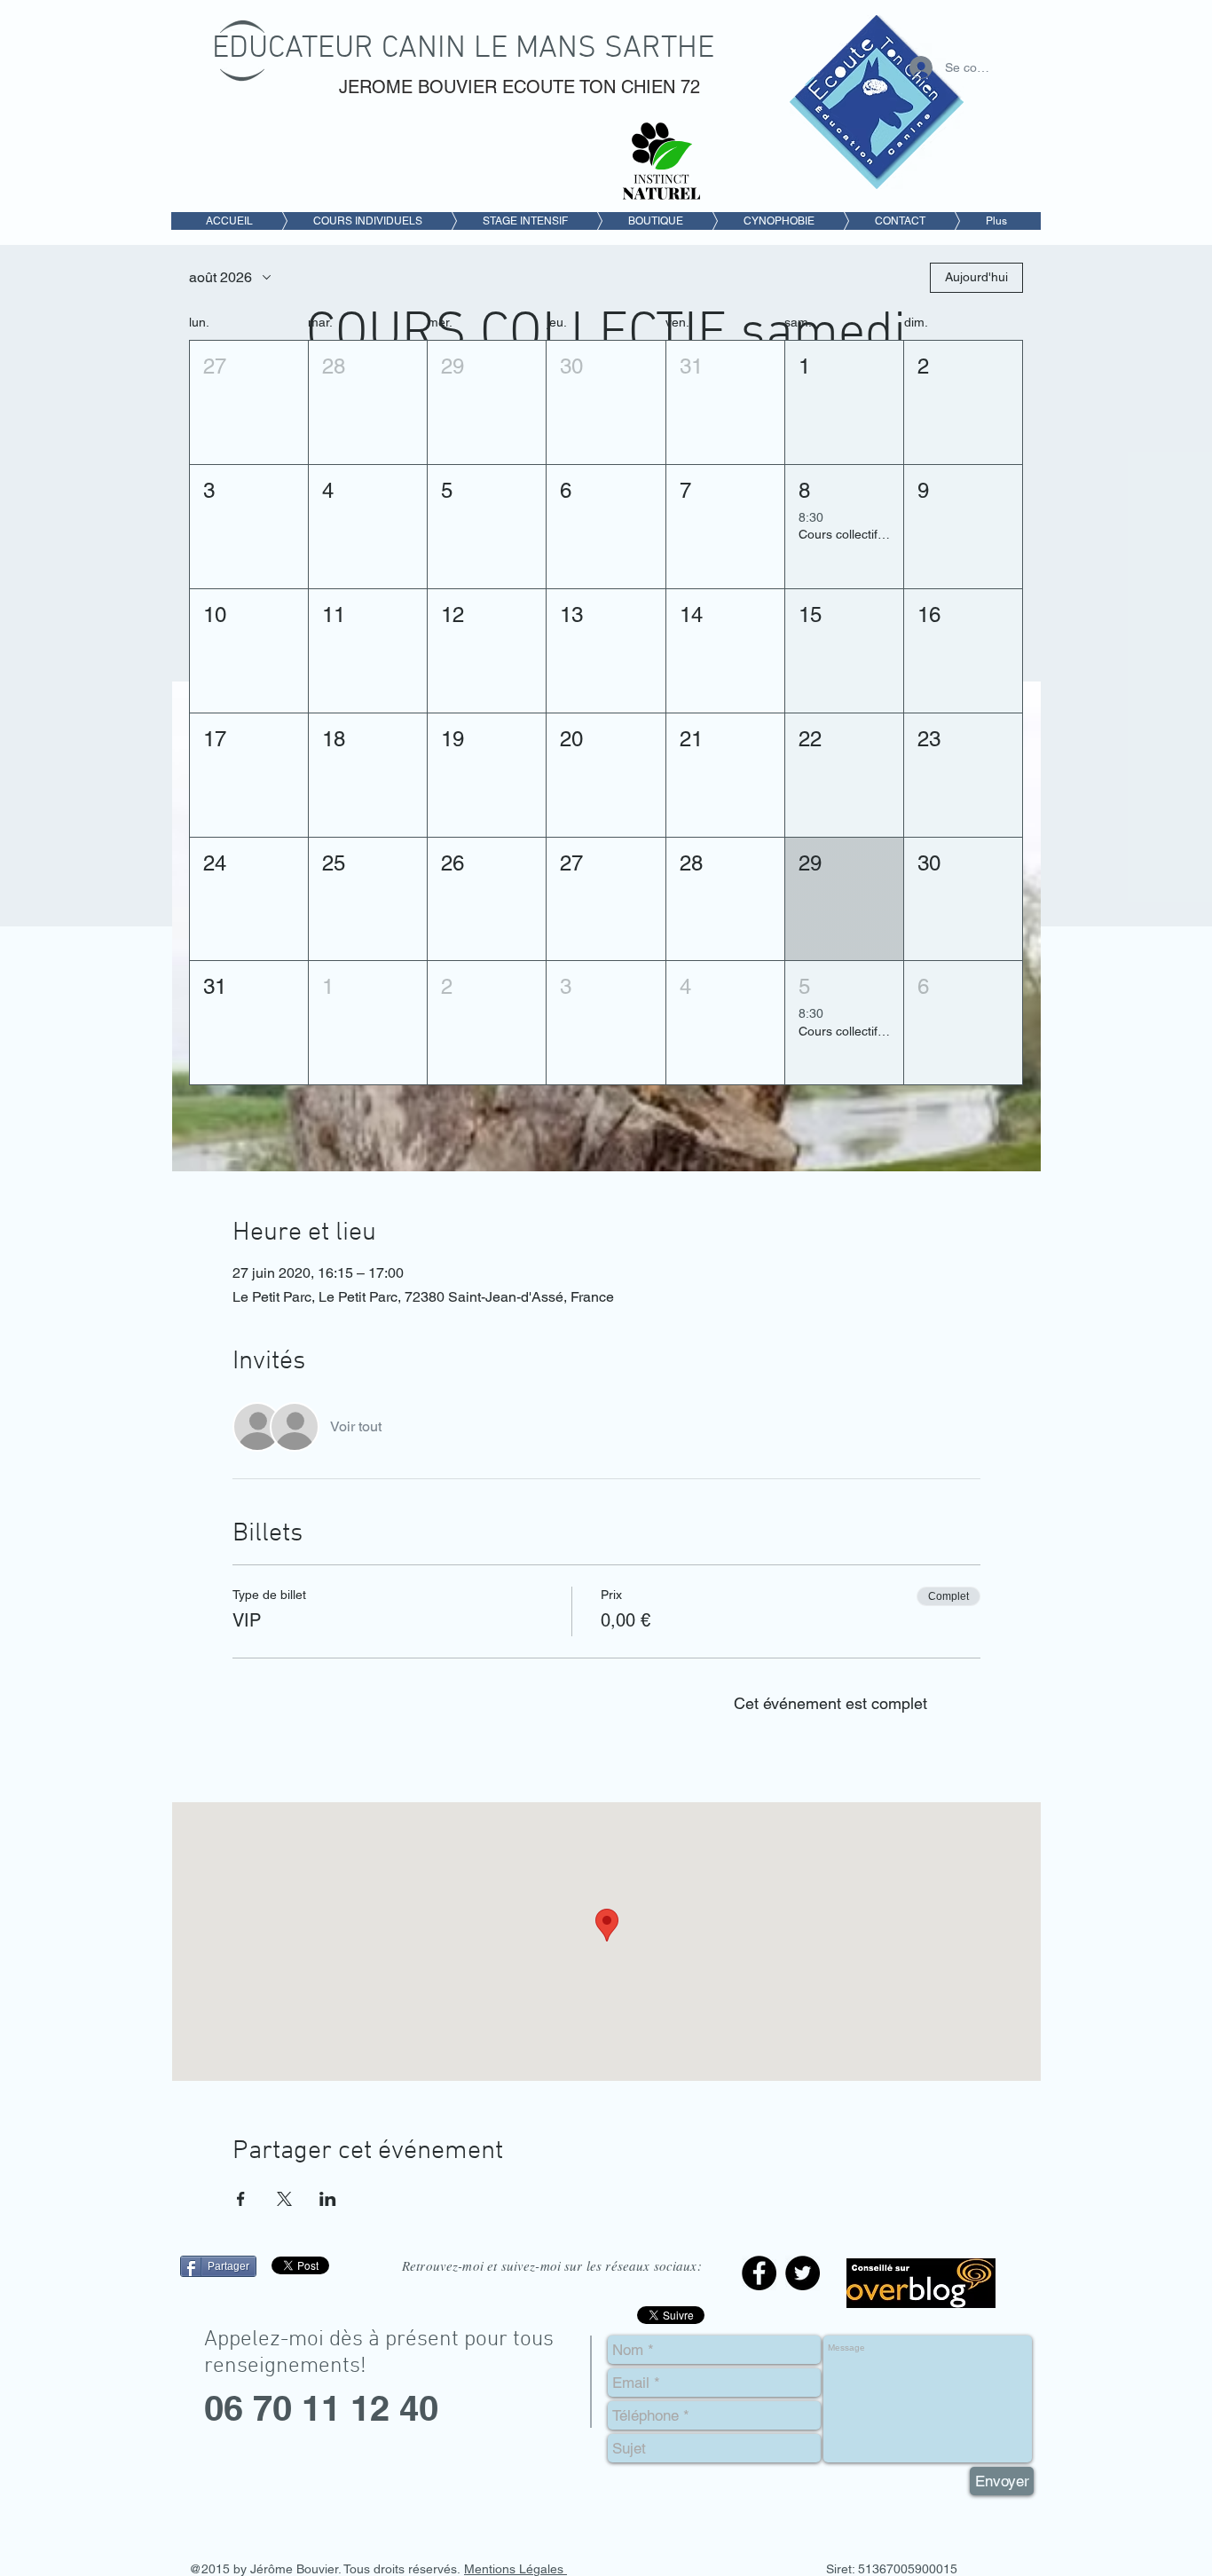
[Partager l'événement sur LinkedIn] (328, 2199)
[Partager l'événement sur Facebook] (241, 2199)
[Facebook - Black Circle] (759, 2273)
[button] (249, 402)
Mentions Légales (515, 2569)
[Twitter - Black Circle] (803, 2273)
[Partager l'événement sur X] (284, 2199)
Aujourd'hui (976, 277)
